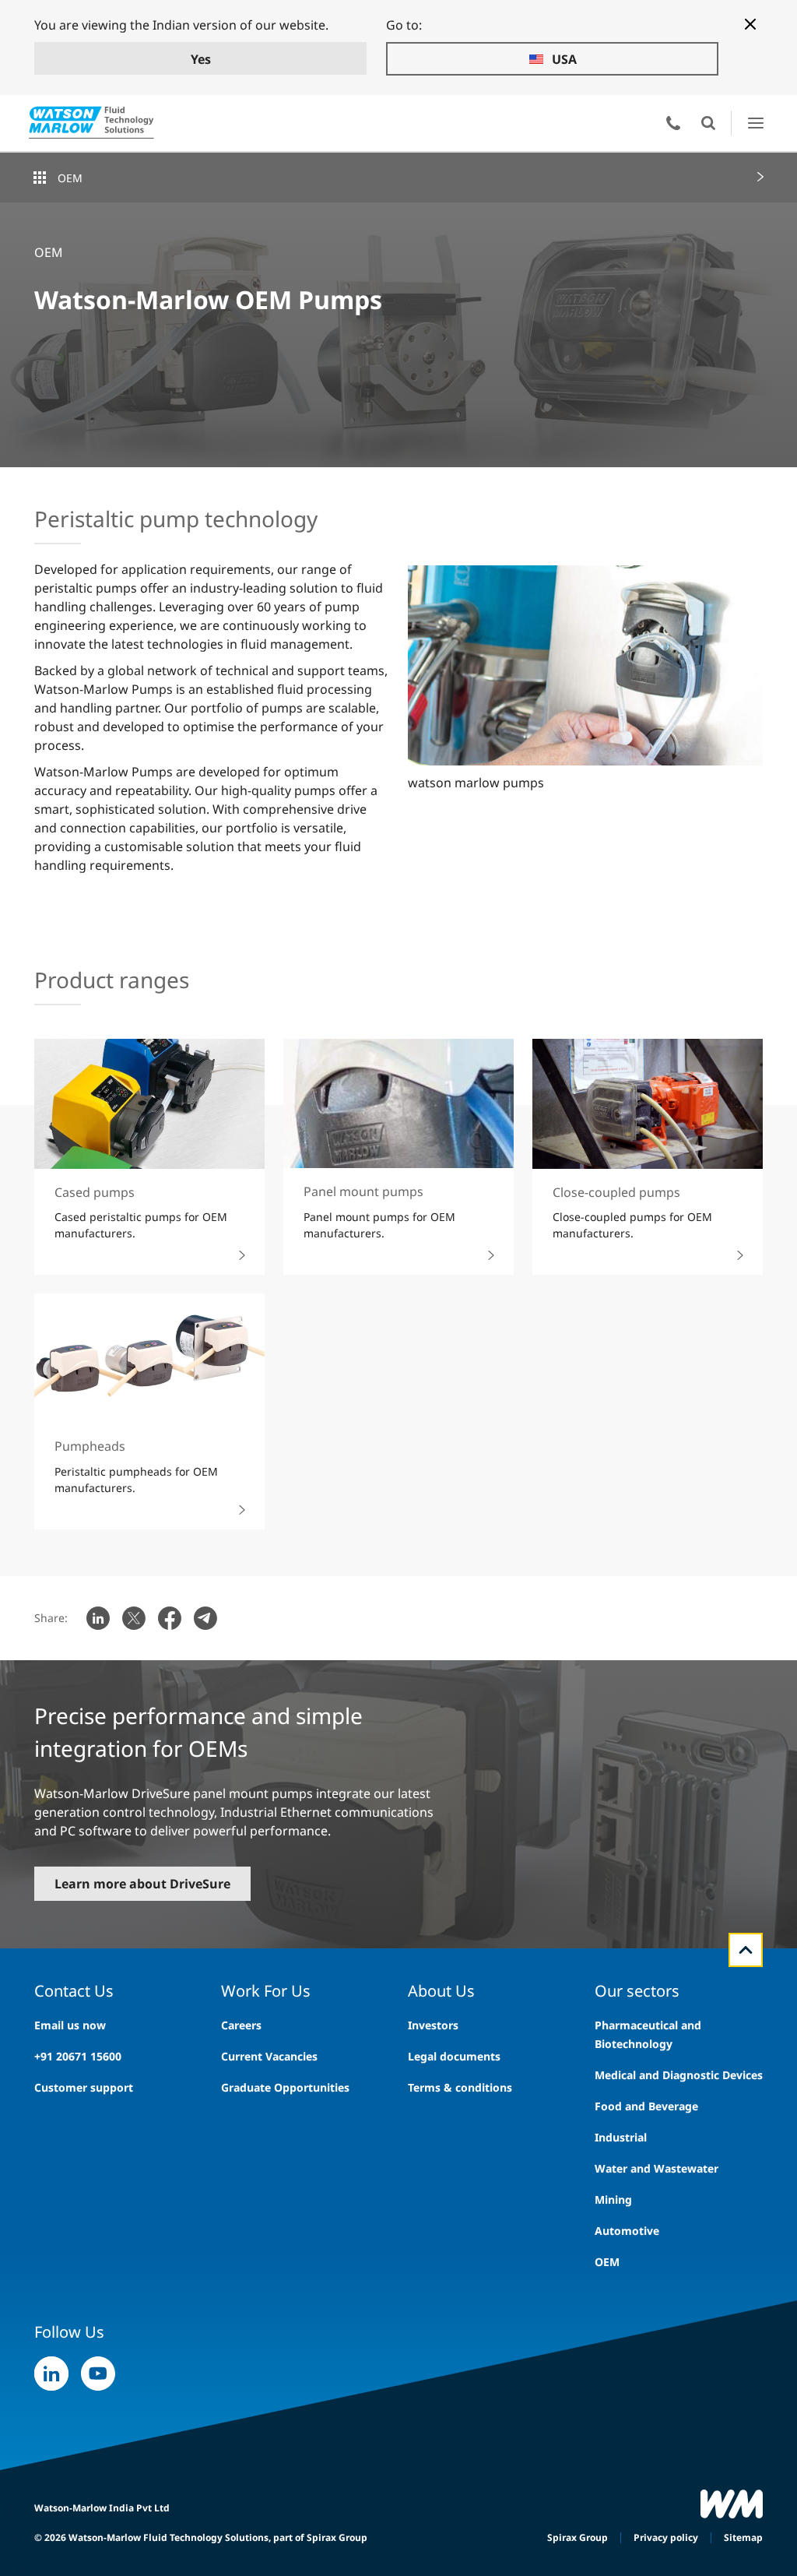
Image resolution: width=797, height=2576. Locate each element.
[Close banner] (750, 24)
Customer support (84, 2087)
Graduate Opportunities (285, 2087)
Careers (241, 2025)
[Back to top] (746, 1950)
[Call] (673, 123)
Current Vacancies (269, 2056)
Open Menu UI (755, 123)
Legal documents (454, 2056)
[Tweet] (134, 1618)
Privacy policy (666, 2537)
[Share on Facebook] (170, 1618)
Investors (433, 2025)
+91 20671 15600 (78, 2056)
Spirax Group (578, 2537)
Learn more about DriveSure (142, 1884)
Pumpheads (90, 1446)
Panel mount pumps (363, 1191)
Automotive (627, 2231)
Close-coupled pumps (616, 1192)
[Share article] (98, 1618)
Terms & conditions (460, 2087)
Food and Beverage (646, 2106)
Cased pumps (95, 1192)
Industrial (621, 2137)
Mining (613, 2199)
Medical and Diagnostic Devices (679, 2075)
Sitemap (743, 2537)
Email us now (70, 2025)
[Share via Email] (205, 1618)
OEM (70, 178)
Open (708, 123)
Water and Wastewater (657, 2168)
